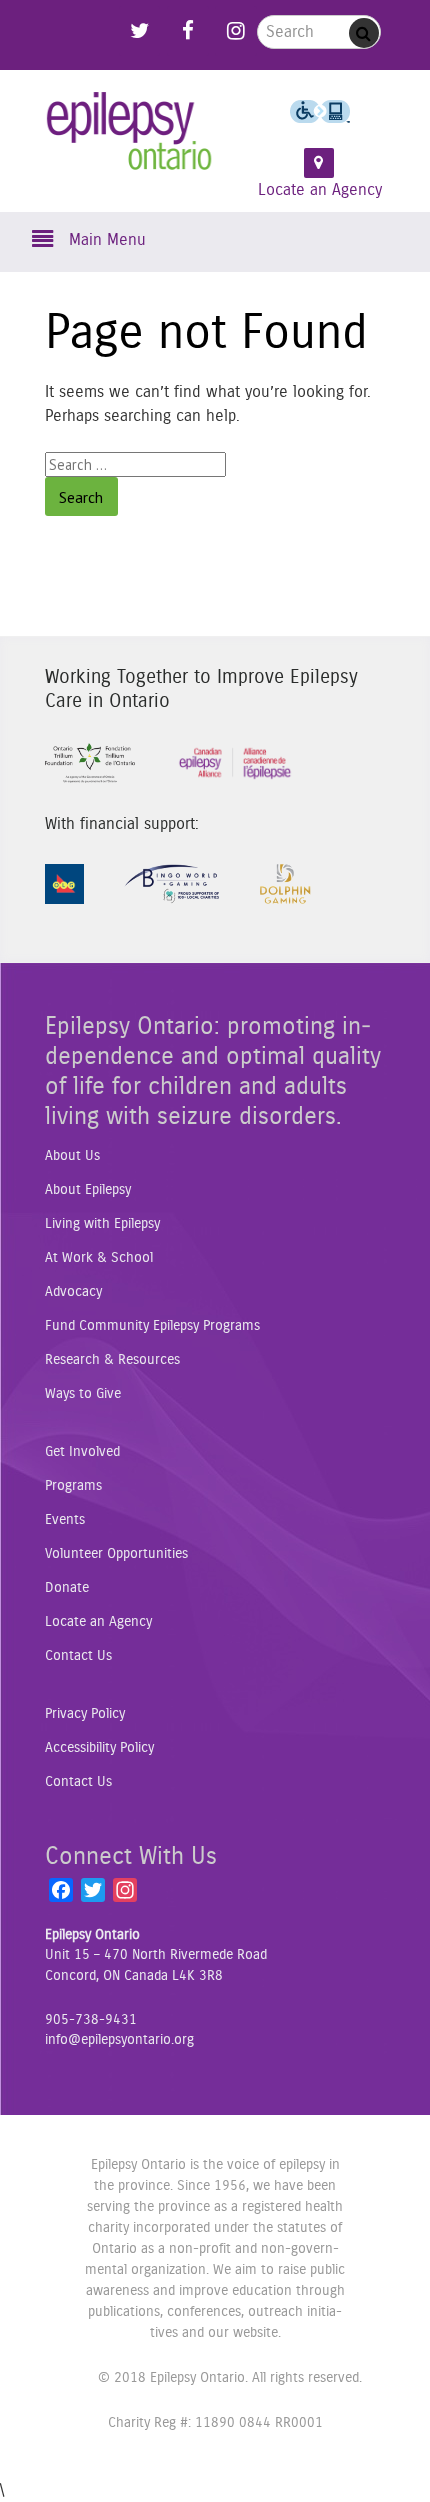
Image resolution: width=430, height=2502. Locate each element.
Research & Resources (112, 1360)
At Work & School (99, 1258)
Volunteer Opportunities (116, 1554)
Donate (67, 1588)
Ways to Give (83, 1394)
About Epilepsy (88, 1190)
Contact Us (78, 1656)
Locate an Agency (320, 190)
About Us (72, 1156)
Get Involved (82, 1452)
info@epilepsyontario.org (119, 2040)
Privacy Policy (85, 1714)
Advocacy (73, 1292)
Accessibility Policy (99, 1748)
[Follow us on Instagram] (236, 26)
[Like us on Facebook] (188, 26)
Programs (73, 1486)
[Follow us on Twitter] (140, 26)
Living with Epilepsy (102, 1224)
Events (65, 1520)
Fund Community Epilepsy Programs (152, 1326)
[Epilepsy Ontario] (129, 144)
